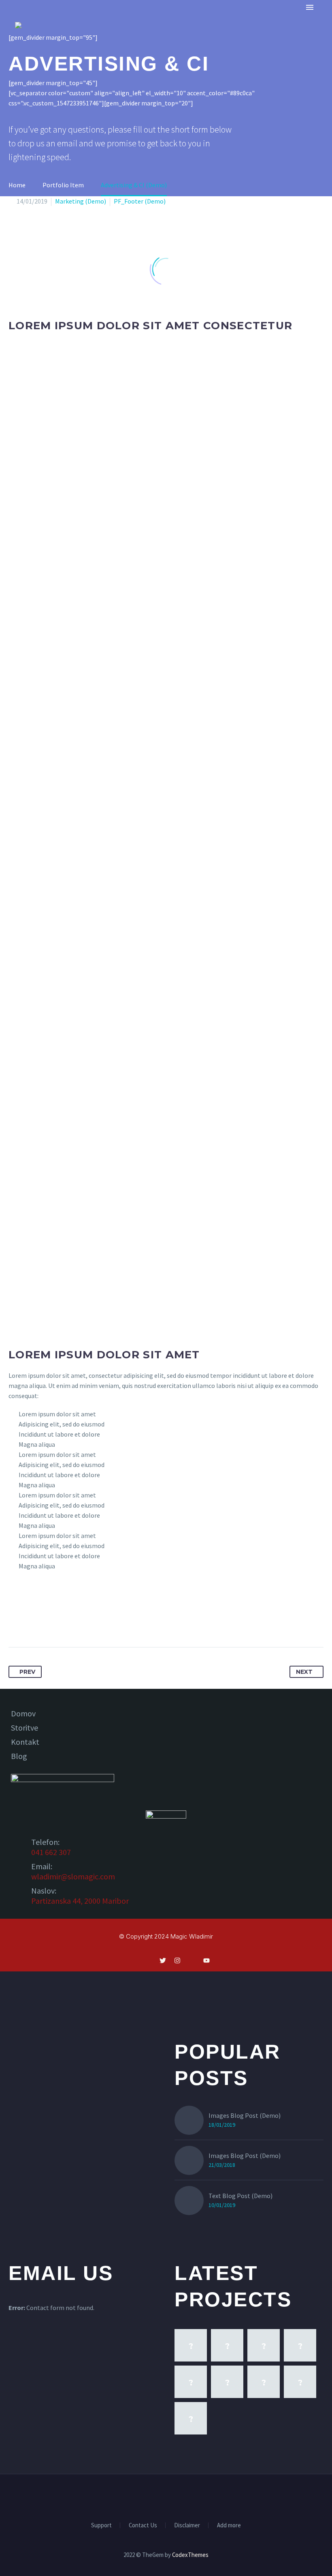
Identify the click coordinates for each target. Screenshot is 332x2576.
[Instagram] (171, 2496)
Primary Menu (310, 7)
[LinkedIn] (75, 1622)
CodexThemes (190, 2555)
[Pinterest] (45, 1622)
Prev (27, 1672)
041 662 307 (51, 1852)
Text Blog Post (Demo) (240, 2196)
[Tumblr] (60, 1622)
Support (101, 2526)
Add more (229, 2526)
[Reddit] (90, 1622)
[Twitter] (30, 1622)
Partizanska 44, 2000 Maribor (80, 1901)
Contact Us (143, 2526)
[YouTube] (192, 2496)
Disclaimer (187, 2526)
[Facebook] (15, 1622)
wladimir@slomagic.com (73, 1876)
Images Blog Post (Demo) (245, 2115)
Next (304, 1672)
